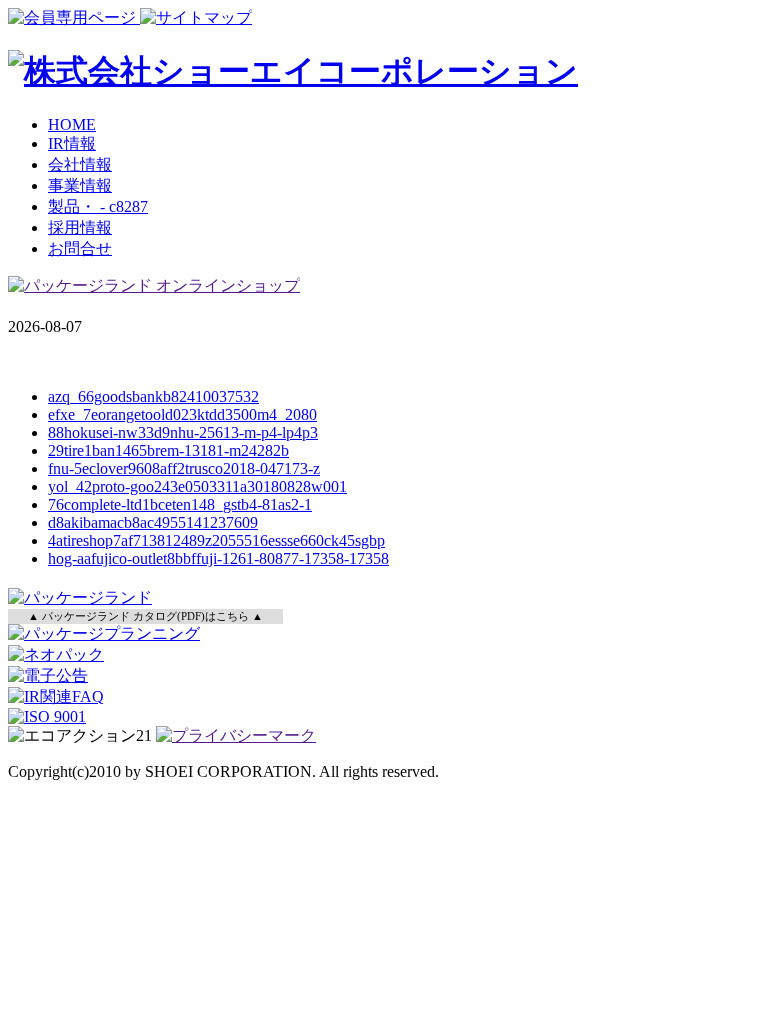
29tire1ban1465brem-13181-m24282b (168, 450)
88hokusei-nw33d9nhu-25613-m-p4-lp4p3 (183, 432)
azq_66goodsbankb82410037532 (153, 396)
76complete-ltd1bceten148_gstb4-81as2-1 (180, 504)
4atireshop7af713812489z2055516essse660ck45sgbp (216, 540)
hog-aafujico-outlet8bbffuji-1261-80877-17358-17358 (218, 558)
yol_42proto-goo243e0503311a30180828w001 (197, 486)
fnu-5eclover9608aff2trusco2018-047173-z (184, 468)
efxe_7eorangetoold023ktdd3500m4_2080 (182, 414)
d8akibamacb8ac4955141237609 (153, 522)
